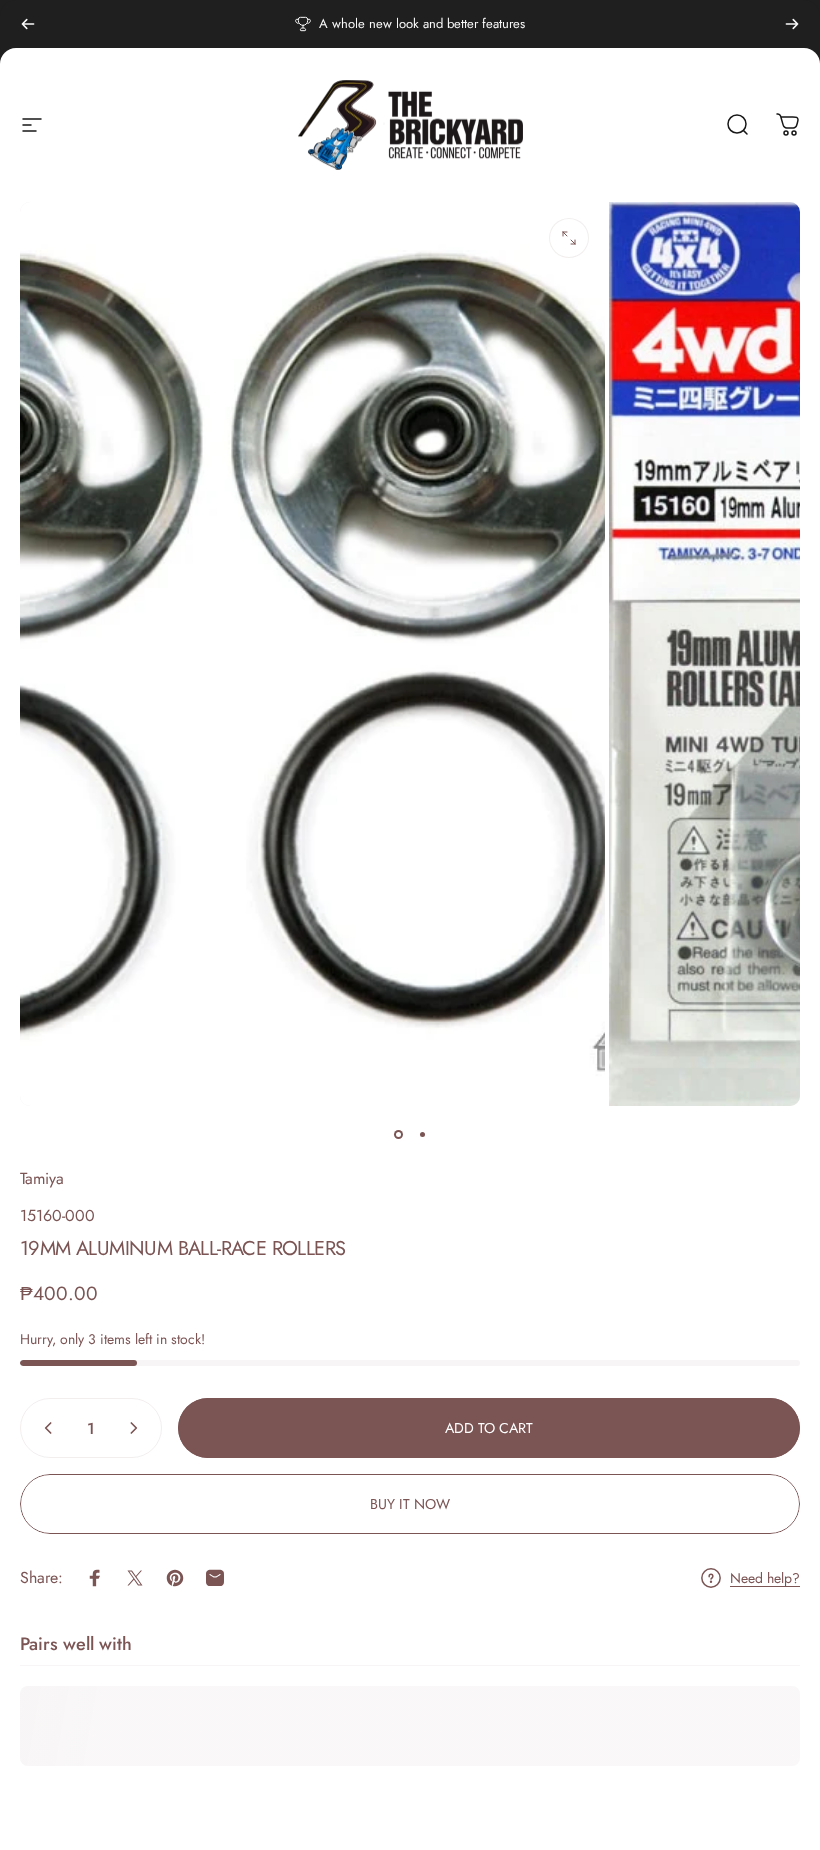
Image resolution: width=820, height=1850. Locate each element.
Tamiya (42, 1178)
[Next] (792, 24)
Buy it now (410, 1504)
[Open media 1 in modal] (569, 238)
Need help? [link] (765, 1579)
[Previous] (28, 24)
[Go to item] (398, 1134)
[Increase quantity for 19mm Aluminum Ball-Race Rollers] (138, 1428)
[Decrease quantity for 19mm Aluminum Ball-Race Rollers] (44, 1428)
